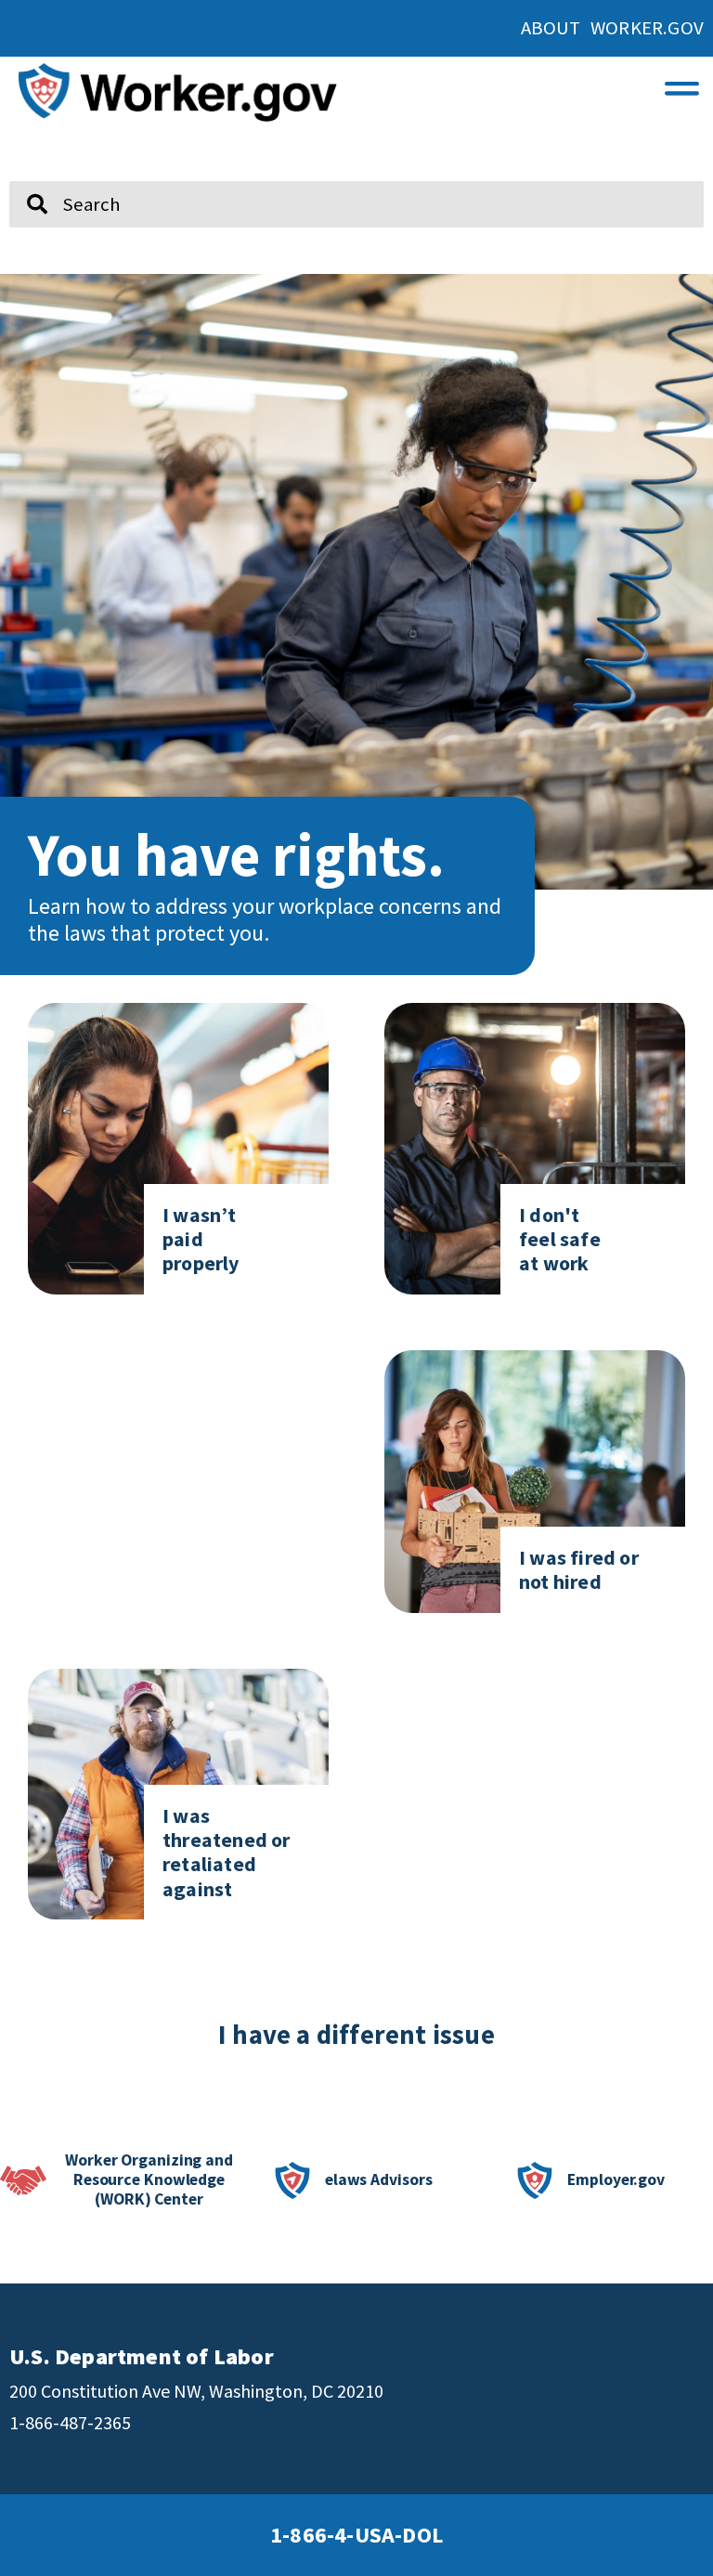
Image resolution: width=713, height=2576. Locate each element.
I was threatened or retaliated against (227, 1852)
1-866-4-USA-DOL (356, 2535)
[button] (682, 83)
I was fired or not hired (579, 1569)
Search (25, 174)
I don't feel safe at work (560, 1239)
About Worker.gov (612, 28)
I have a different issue (356, 2035)
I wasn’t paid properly (201, 1239)
